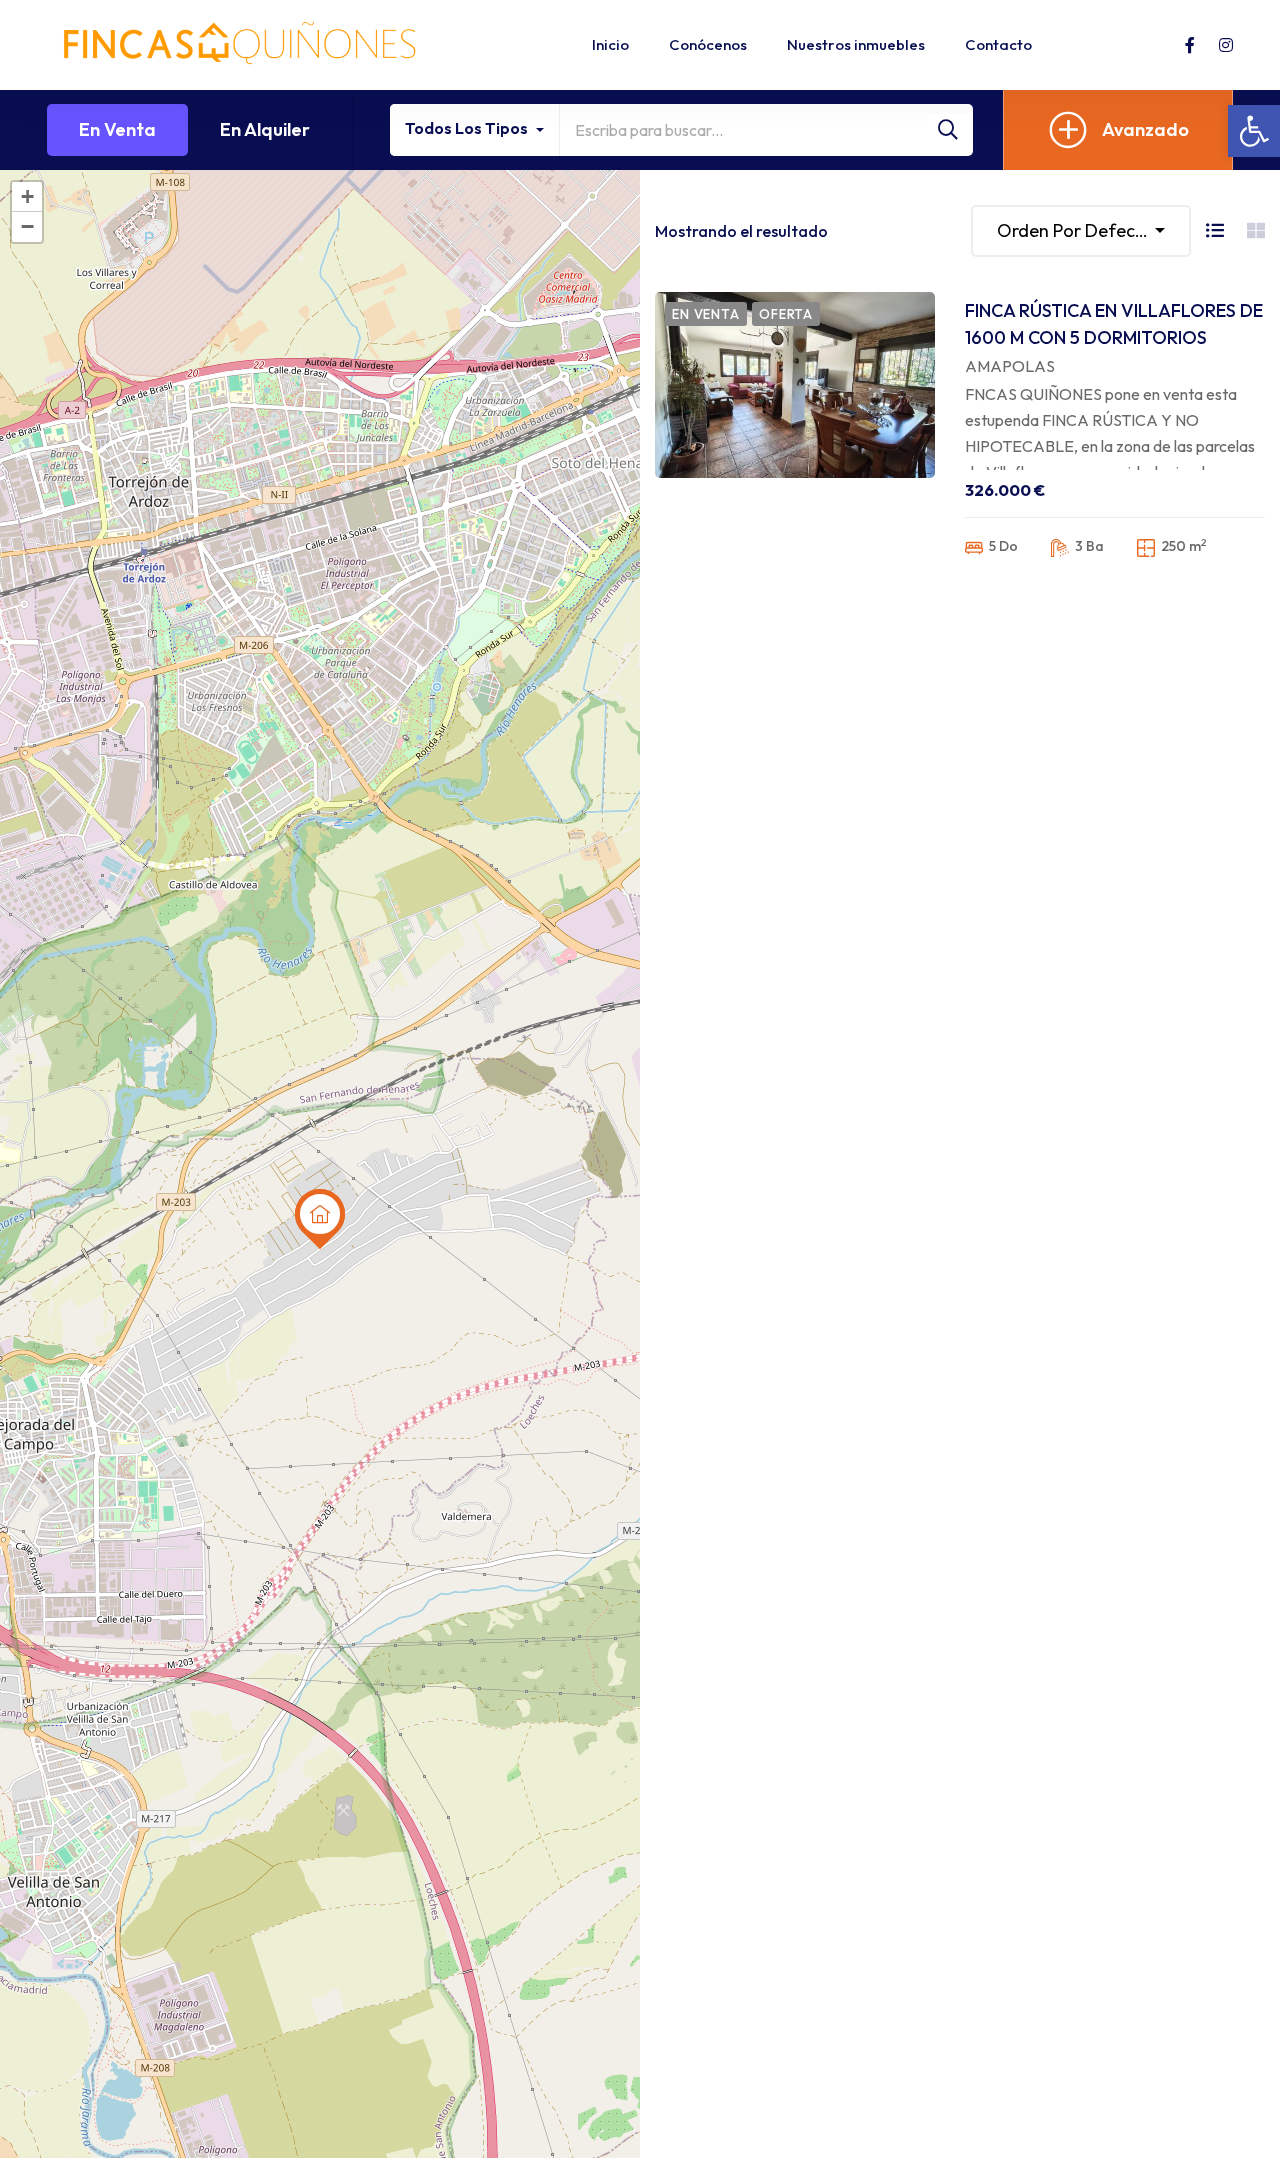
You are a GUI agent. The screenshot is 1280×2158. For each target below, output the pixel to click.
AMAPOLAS (1010, 366)
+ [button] (27, 196)
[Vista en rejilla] (1256, 230)
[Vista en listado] (1215, 230)
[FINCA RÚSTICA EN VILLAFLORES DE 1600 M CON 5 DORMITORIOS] (795, 385)
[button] (1254, 131)
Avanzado (1145, 129)
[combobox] (475, 130)
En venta (117, 129)
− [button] (27, 226)
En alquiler (265, 129)
